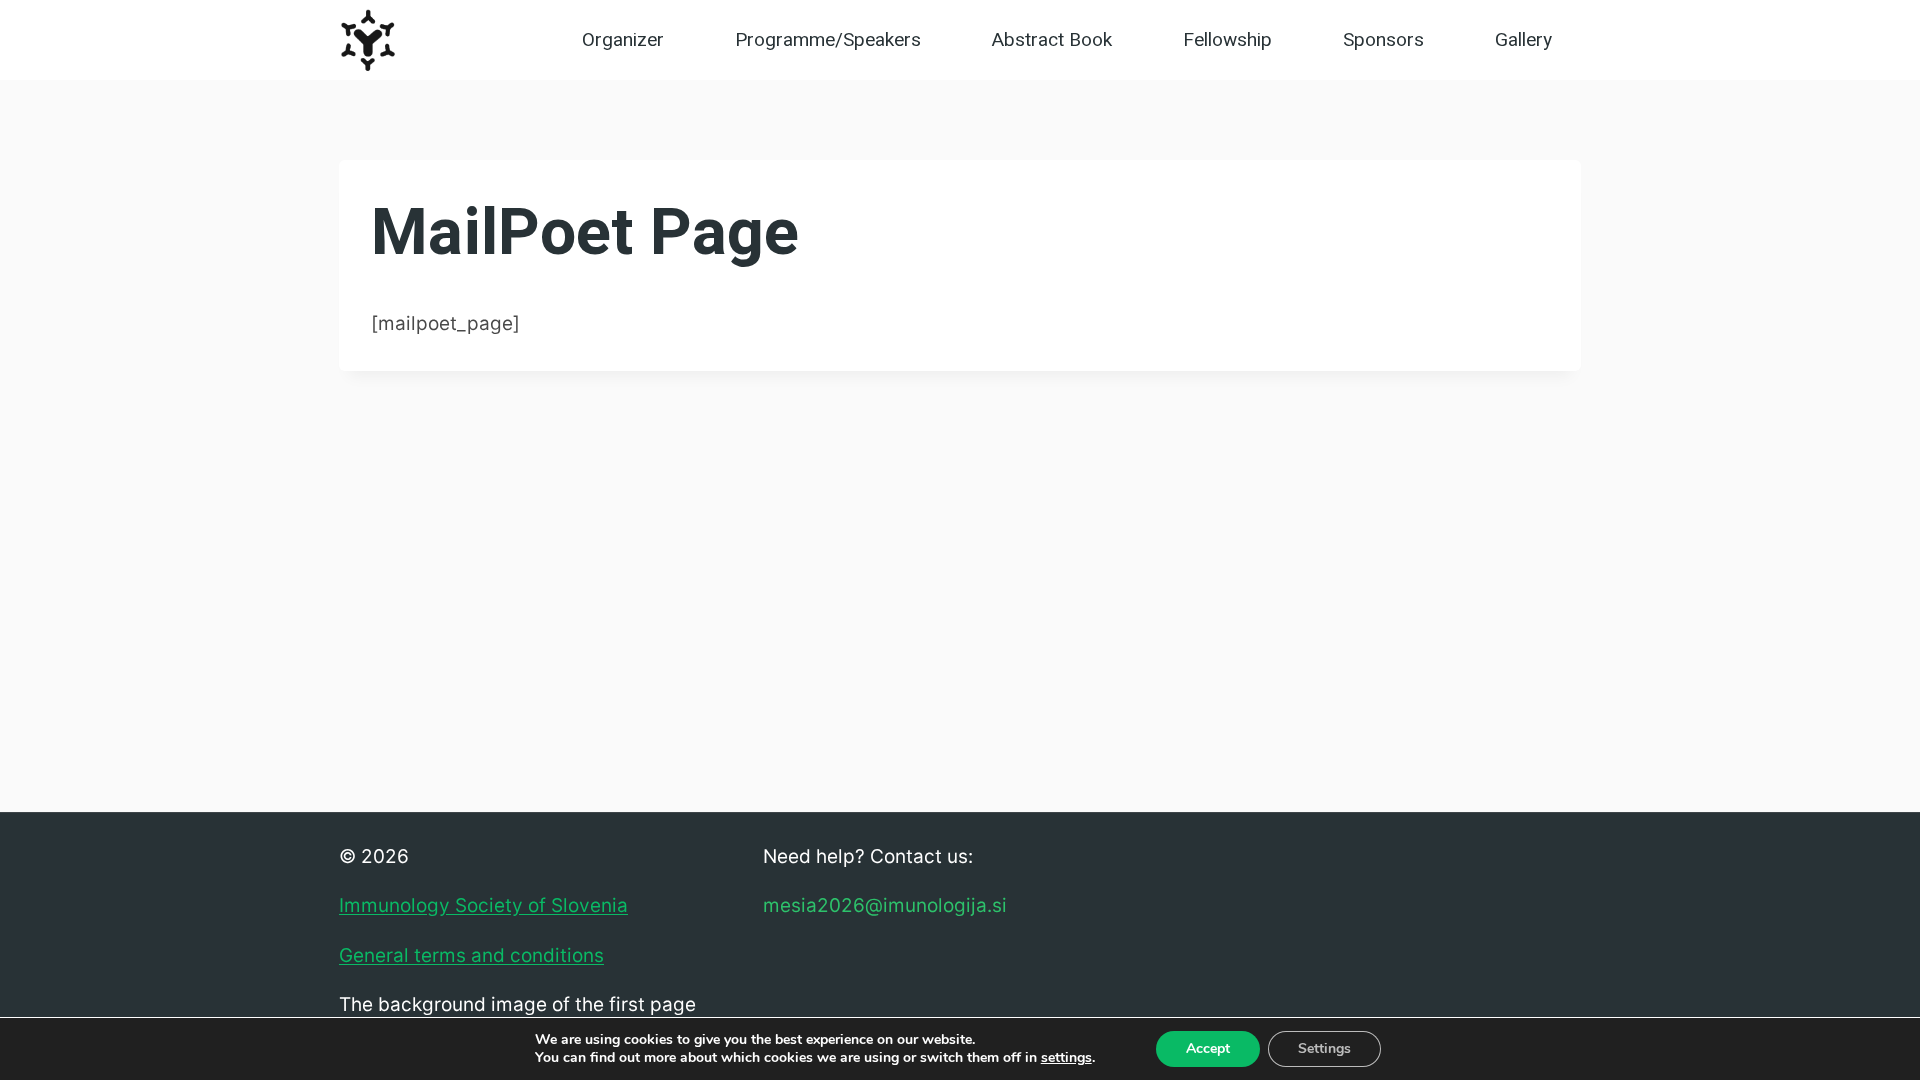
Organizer (623, 40)
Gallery (1523, 40)
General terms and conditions (471, 955)
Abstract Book (1052, 40)
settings (1066, 1058)
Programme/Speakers (828, 40)
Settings (1324, 1048)
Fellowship (1227, 40)
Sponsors (1383, 40)
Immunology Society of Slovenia (483, 905)
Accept (1208, 1048)
